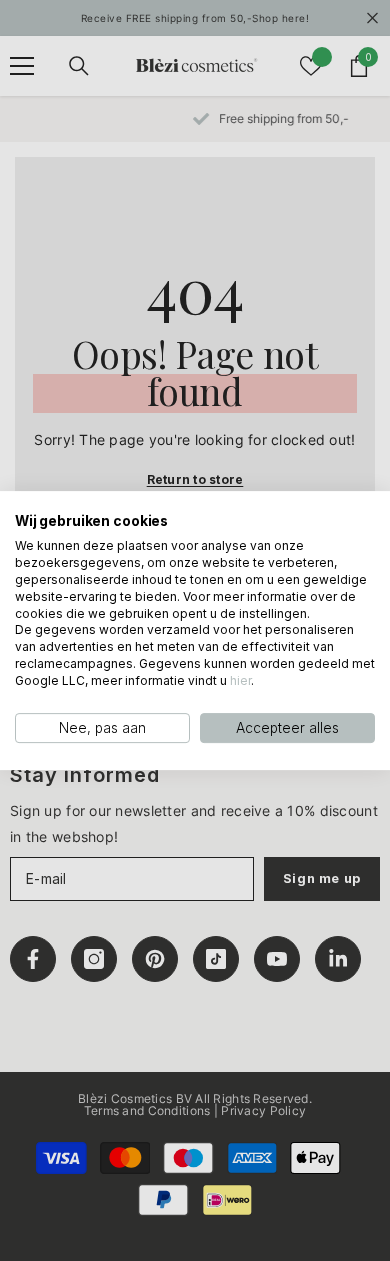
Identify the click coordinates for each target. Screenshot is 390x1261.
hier (240, 680)
